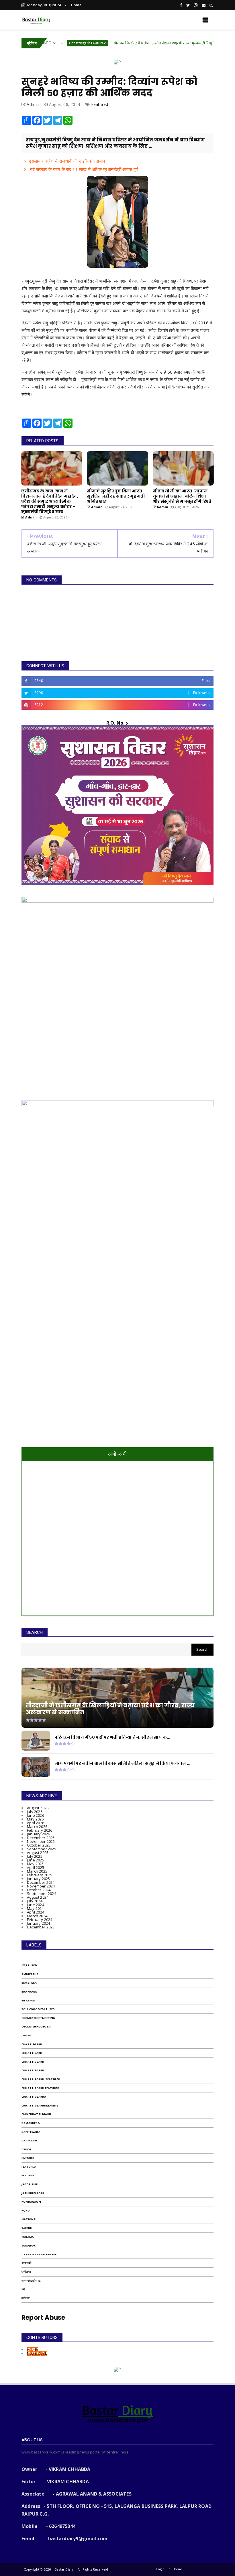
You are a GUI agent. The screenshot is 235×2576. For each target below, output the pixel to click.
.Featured (29, 1965)
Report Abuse (43, 2318)
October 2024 (39, 1890)
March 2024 (37, 1916)
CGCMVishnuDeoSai (36, 2026)
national (29, 2219)
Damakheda (31, 2123)
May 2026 (35, 1819)
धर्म (23, 2289)
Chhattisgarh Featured (44, 43)
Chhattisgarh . (34, 2070)
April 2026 (36, 1823)
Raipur (27, 2228)
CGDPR (26, 2035)
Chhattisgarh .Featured (211, 43)
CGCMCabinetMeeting (38, 2018)
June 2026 (36, 1815)
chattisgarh (32, 2044)
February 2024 (40, 1920)
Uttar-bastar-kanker (39, 2254)
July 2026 (35, 1812)
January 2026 (38, 1834)
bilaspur (28, 2000)
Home (76, 5)
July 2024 (35, 1901)
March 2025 (37, 1871)
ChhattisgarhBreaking (40, 2105)
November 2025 (41, 1841)
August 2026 (38, 1808)
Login (160, 2569)
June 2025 (36, 1860)
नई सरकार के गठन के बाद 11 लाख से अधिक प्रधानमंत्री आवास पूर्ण (83, 169)
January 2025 (38, 1879)
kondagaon (31, 2202)
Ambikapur (30, 1974)
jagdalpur (30, 2184)
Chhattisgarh (33, 2062)
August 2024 (38, 1897)
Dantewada (31, 2132)
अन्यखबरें (26, 2263)
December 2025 (41, 1838)
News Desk (37, 2353)
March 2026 (37, 1827)
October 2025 (39, 1845)
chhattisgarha (34, 2097)
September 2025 (42, 1849)
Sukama (28, 2237)
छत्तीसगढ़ (26, 2272)
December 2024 (41, 1882)
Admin (33, 2350)
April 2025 (36, 1867)
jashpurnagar (33, 2193)
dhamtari (29, 2140)
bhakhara (29, 1992)
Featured (100, 104)
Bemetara (29, 1983)
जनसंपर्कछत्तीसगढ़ (31, 2281)
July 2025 (35, 1856)
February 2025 (40, 1875)
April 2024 (36, 1912)
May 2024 (35, 1908)
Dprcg (26, 2149)
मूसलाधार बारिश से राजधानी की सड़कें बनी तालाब (67, 161)
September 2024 (42, 1893)
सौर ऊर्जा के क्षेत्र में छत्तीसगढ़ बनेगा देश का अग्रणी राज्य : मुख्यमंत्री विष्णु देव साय (124, 43)
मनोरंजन (26, 2298)
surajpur (29, 2245)
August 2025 (38, 1853)
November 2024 (41, 1886)
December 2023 (41, 1927)
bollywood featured (38, 2009)
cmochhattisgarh (36, 2114)
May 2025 (35, 1864)
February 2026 (40, 1830)
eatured (28, 2158)
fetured (28, 2175)
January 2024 (38, 1923)
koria (26, 2211)
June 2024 (36, 1905)
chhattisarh (32, 2053)
